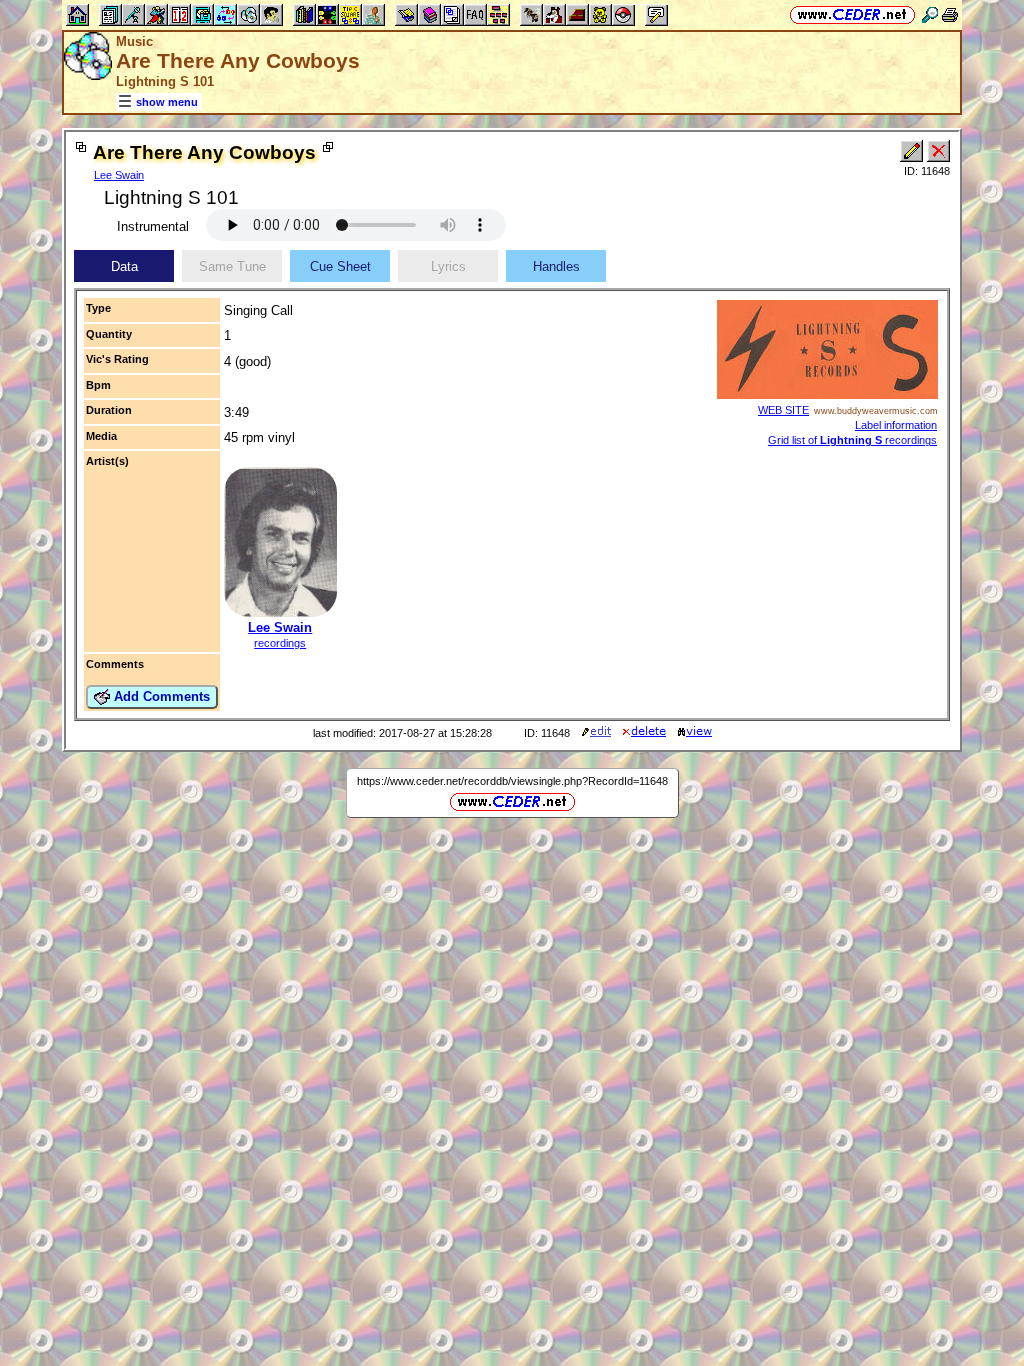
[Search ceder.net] (930, 14)
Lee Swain (119, 175)
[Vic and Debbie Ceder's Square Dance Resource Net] (852, 14)
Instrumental (153, 226)
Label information (896, 425)
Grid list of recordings (852, 440)
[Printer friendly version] (950, 14)
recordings (280, 643)
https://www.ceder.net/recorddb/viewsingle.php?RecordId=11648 (512, 781)
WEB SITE (783, 410)
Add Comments (160, 696)
